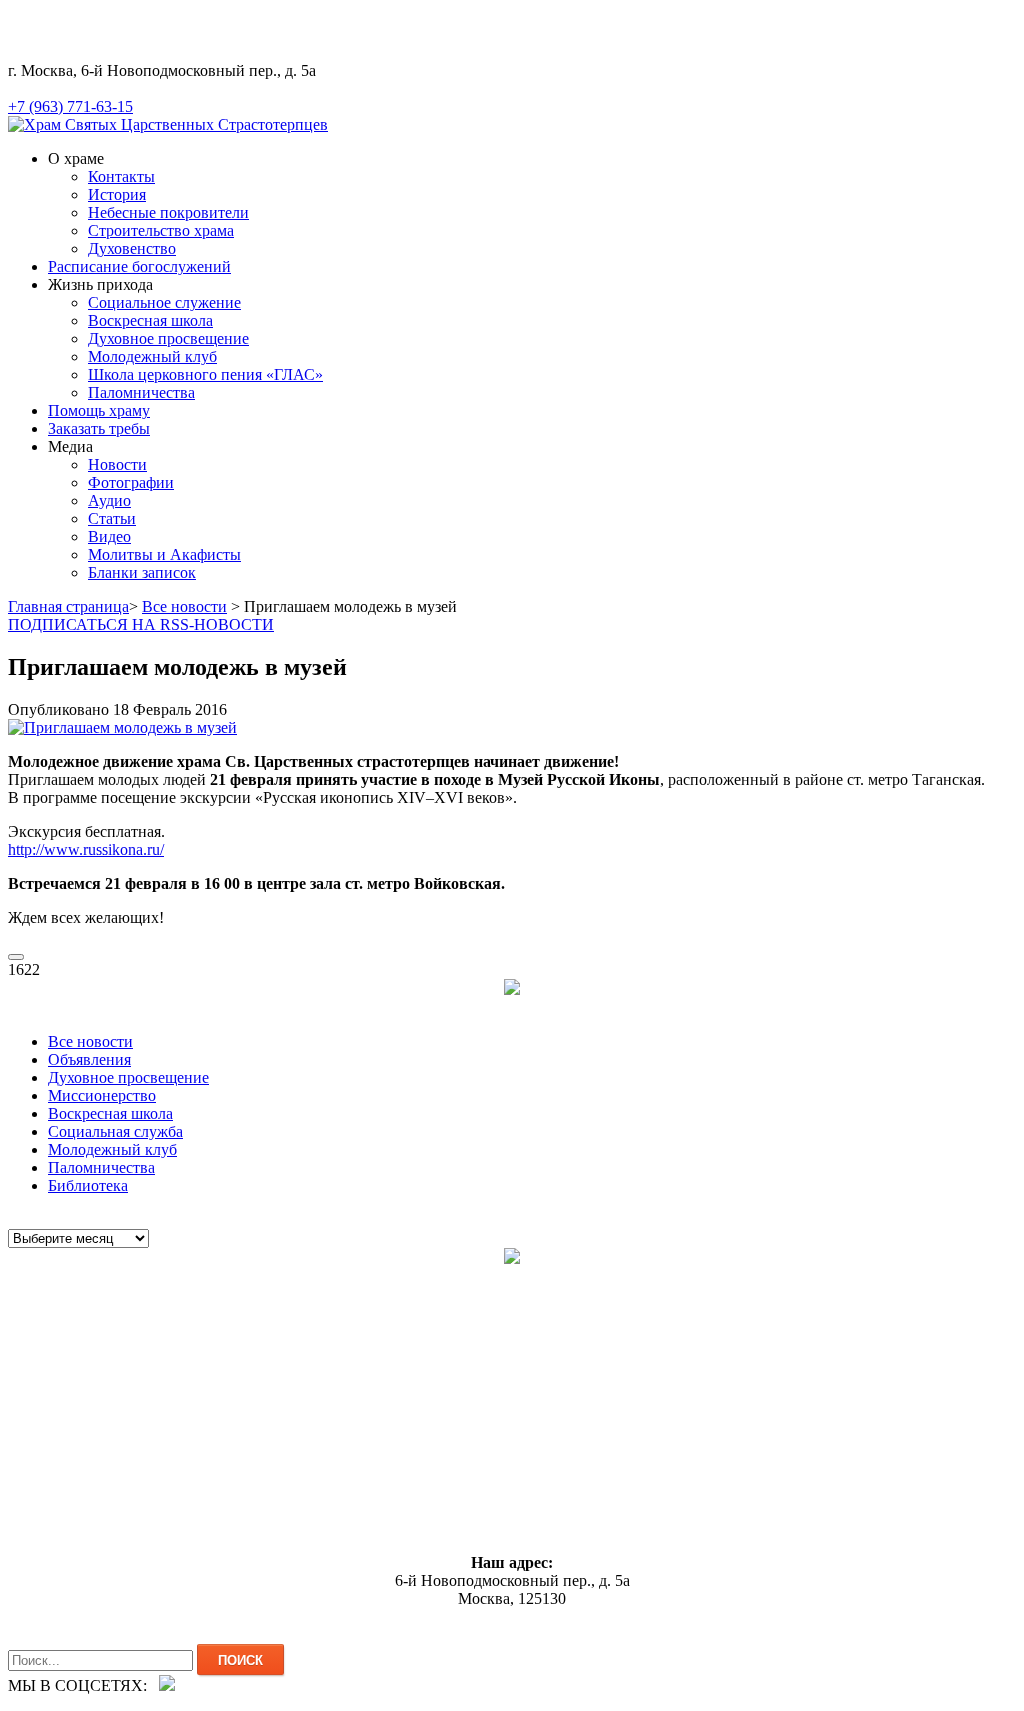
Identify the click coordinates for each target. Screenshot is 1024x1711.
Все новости (184, 606)
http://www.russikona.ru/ (86, 849)
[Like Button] (16, 957)
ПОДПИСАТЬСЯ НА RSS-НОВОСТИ (141, 624)
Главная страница (68, 606)
